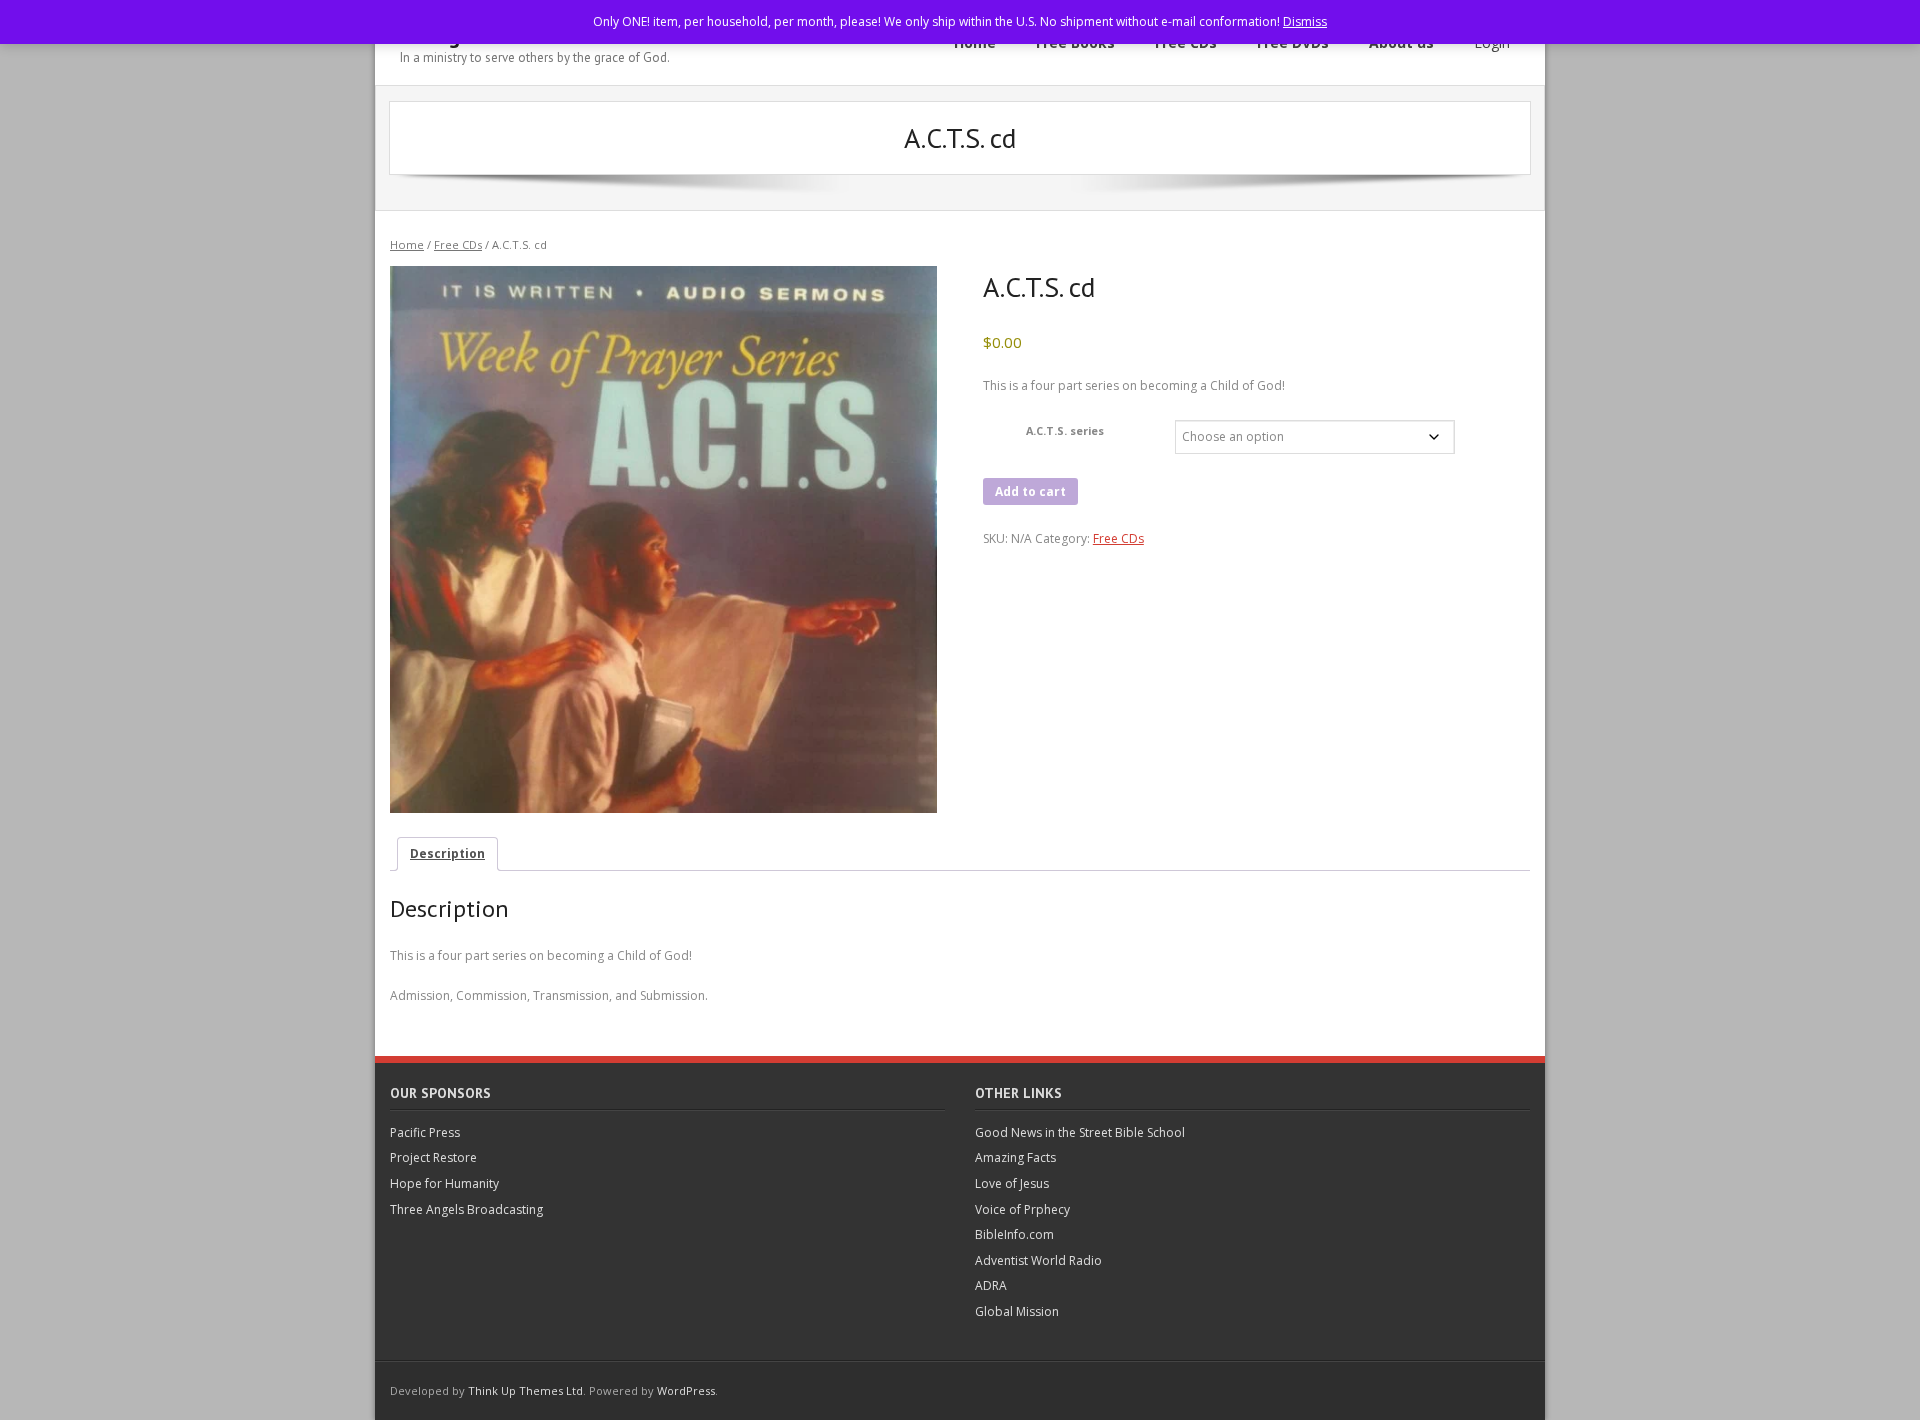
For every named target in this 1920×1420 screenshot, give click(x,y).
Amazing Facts (1015, 1157)
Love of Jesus (1012, 1183)
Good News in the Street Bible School (1080, 1132)
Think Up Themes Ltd (525, 1390)
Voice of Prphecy (1022, 1209)
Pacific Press (425, 1132)
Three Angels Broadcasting (466, 1209)
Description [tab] (447, 853)
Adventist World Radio (1038, 1260)
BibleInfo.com (1014, 1234)
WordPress (686, 1390)
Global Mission (1017, 1311)
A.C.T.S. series (1065, 430)
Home (407, 244)
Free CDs (458, 244)
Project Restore (433, 1157)
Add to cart (1030, 491)
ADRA (991, 1285)
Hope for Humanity (444, 1183)
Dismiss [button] (1305, 21)
